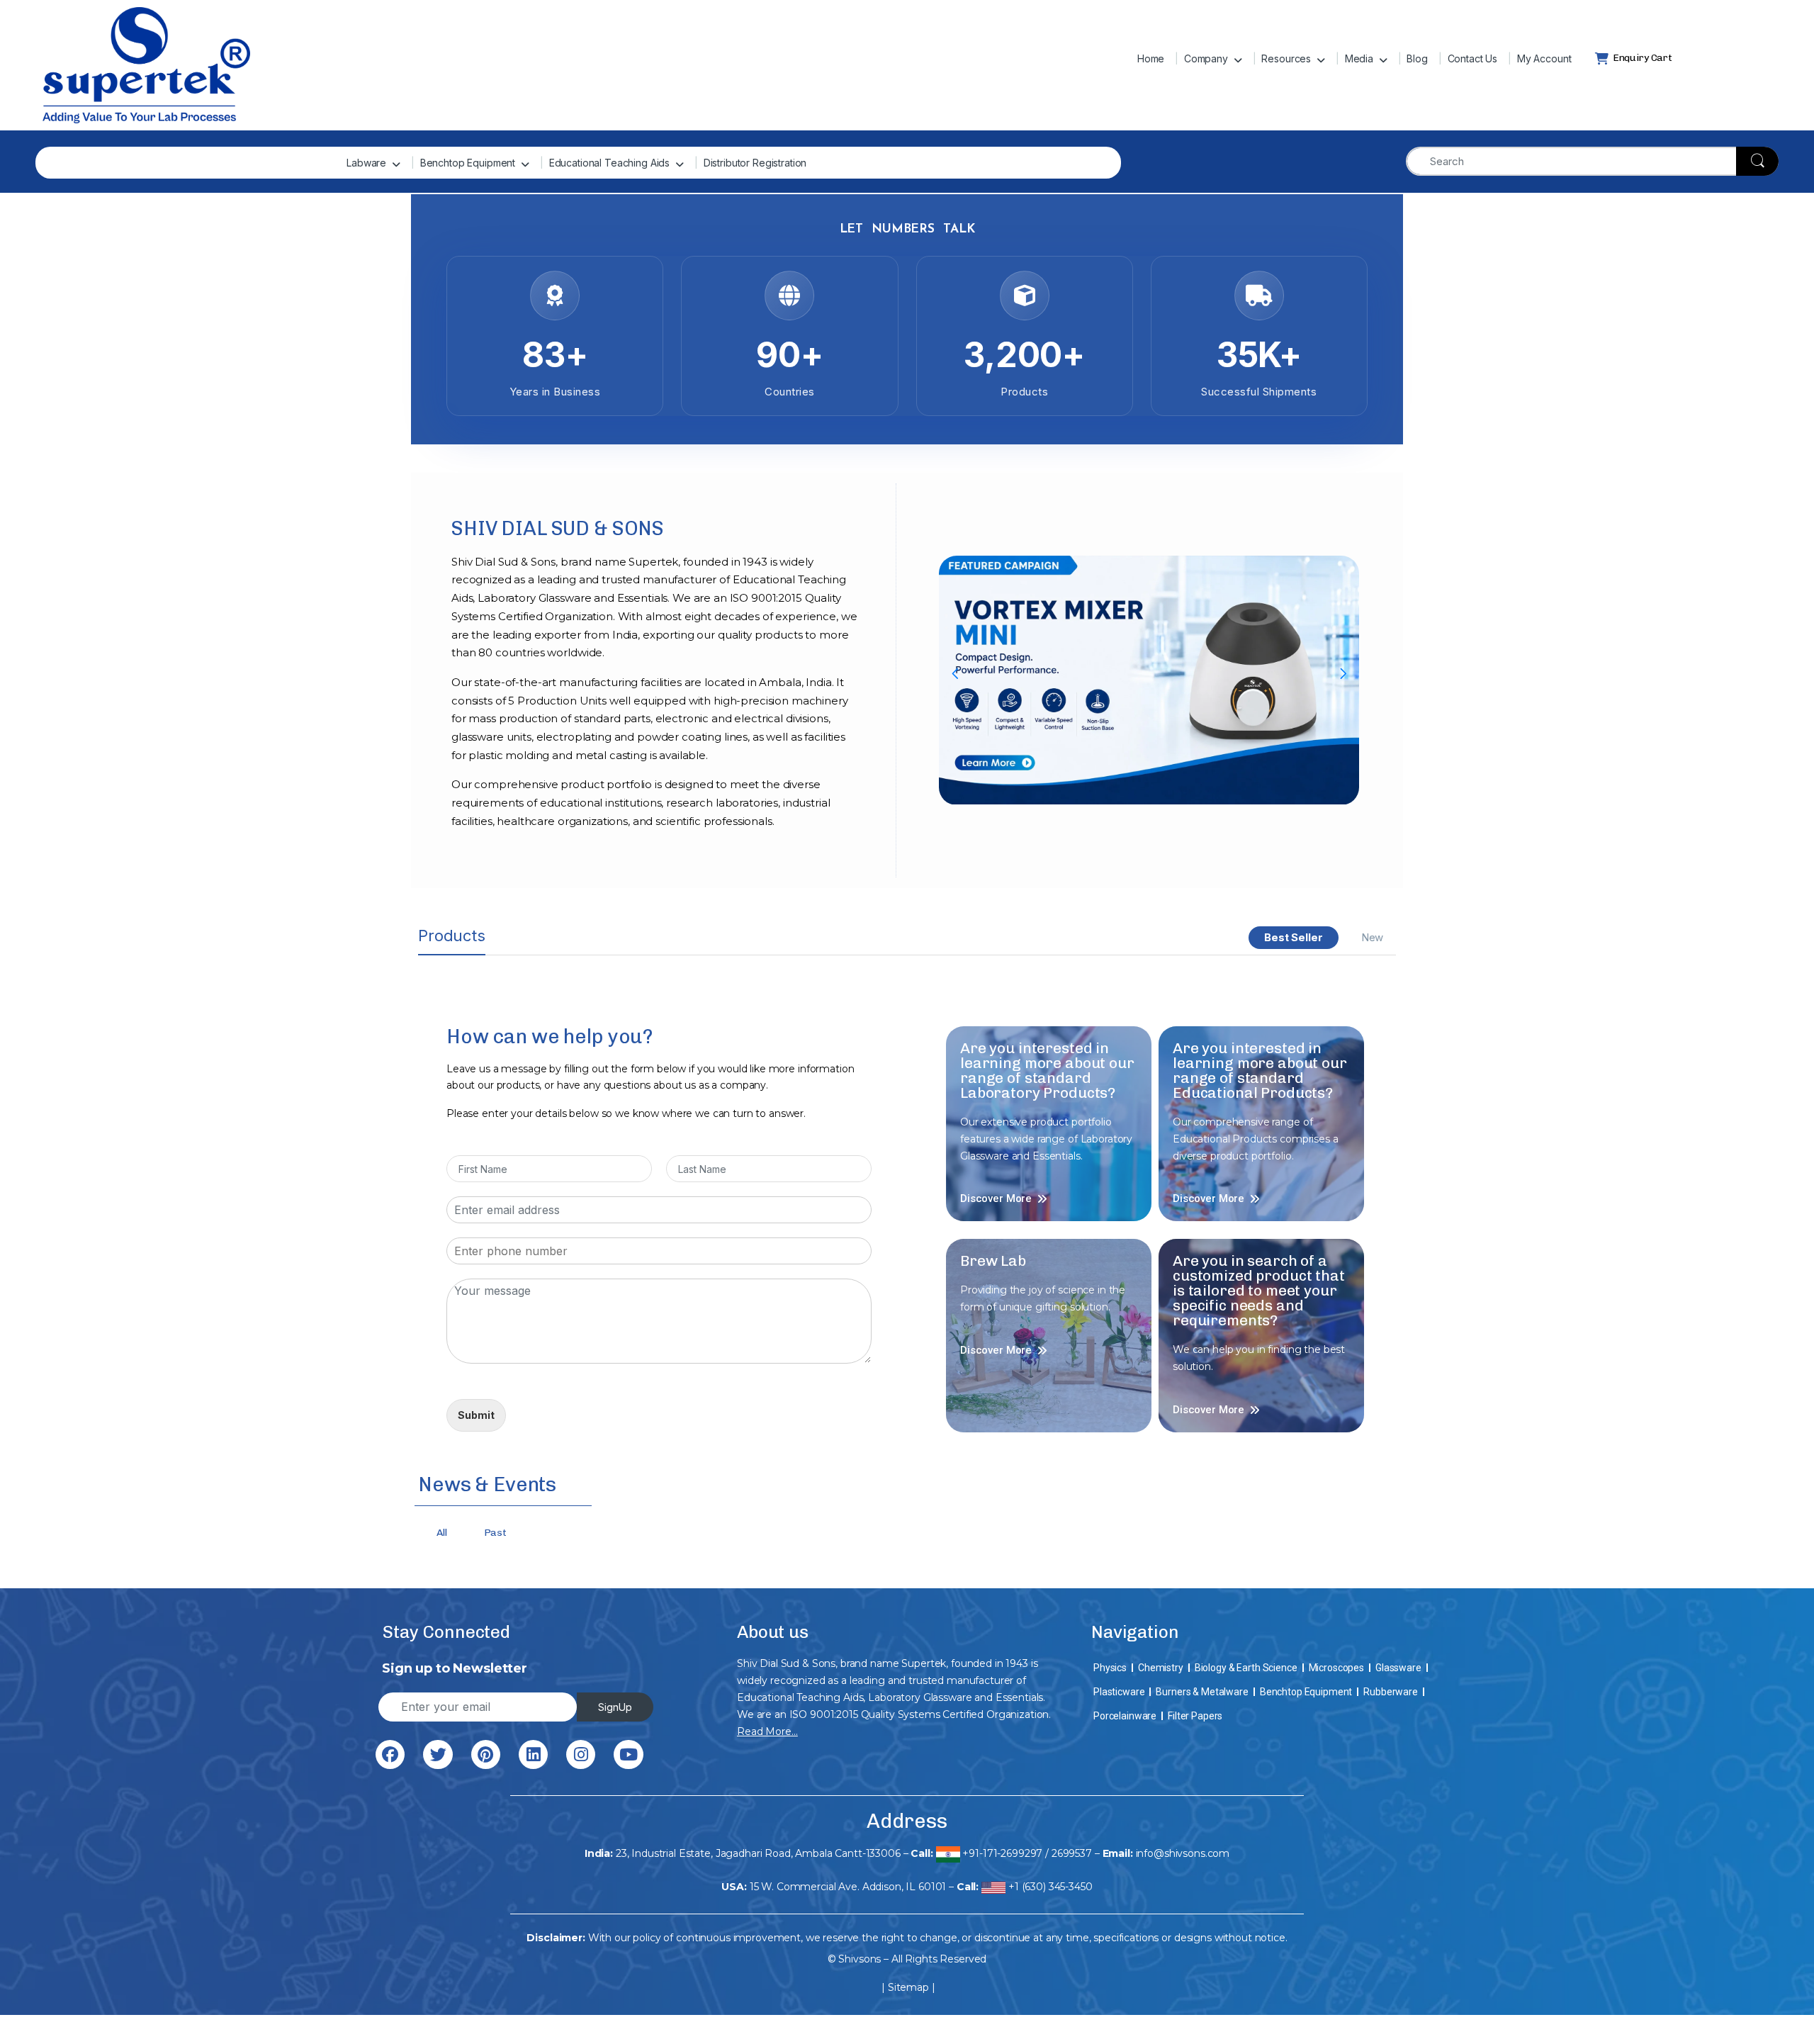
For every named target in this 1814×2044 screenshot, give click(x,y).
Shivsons (860, 1959)
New (1373, 937)
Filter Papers (1195, 1716)
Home (1151, 58)
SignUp (615, 1707)
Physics (1110, 1668)
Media (1359, 58)
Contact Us (1473, 58)
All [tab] (442, 1533)
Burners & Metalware (1202, 1692)
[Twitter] (438, 1754)
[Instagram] (581, 1754)
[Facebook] (390, 1754)
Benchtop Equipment (468, 163)
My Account (1544, 58)
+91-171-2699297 (1002, 1853)
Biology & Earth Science (1246, 1668)
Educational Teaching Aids (610, 163)
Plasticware (1119, 1692)
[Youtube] (628, 1754)
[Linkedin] (533, 1754)
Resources (1286, 58)
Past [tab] (495, 1533)
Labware (366, 163)
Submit (476, 1415)
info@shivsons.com (1183, 1853)
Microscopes (1336, 1668)
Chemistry (1161, 1668)
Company (1206, 58)
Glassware (1398, 1668)
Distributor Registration (755, 163)
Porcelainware (1125, 1716)
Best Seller (1293, 937)
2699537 (1072, 1853)
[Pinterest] (486, 1754)
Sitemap (908, 1987)
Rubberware (1391, 1692)
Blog (1417, 58)
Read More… (767, 1731)
